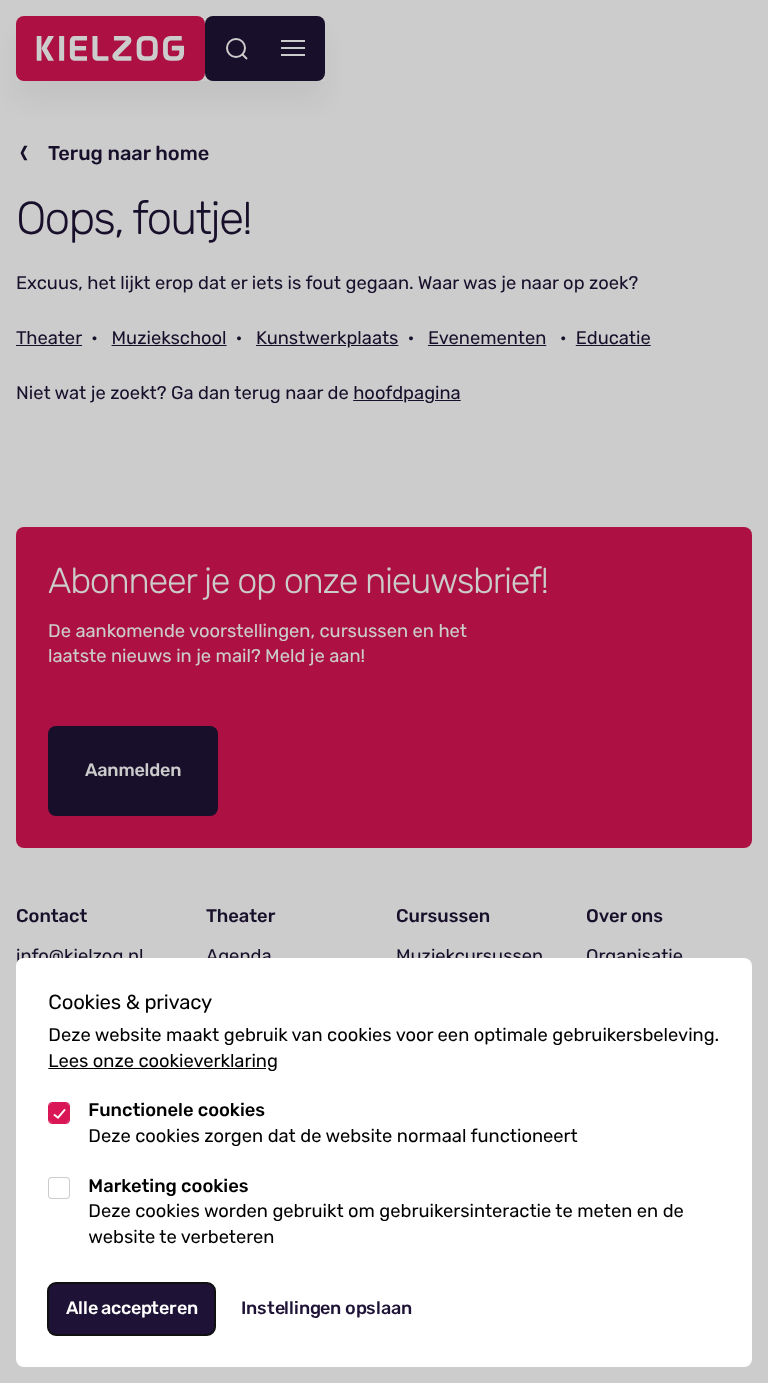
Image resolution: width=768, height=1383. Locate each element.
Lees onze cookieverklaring (163, 1061)
